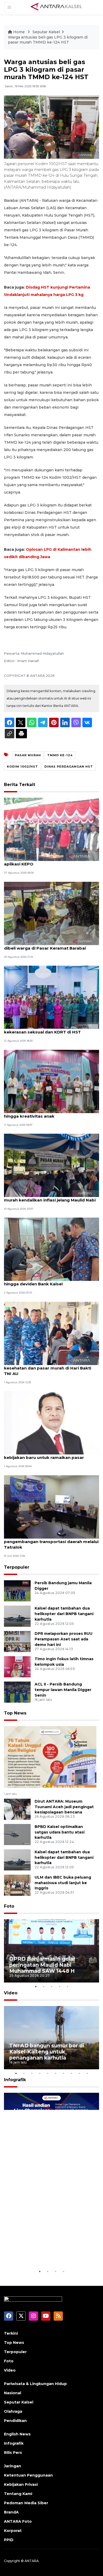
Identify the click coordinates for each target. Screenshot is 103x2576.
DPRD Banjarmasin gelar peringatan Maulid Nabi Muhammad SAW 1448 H (42, 1965)
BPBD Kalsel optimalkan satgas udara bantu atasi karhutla (60, 1832)
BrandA (11, 2512)
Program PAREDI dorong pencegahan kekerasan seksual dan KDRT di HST (44, 1029)
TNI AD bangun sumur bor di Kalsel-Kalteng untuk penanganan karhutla (47, 2052)
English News (17, 2434)
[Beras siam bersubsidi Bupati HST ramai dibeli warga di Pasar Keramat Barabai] (51, 913)
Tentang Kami (18, 2494)
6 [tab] (55, 2073)
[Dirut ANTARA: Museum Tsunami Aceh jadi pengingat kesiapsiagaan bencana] (17, 1809)
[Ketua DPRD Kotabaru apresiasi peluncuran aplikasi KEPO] (51, 829)
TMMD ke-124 (60, 755)
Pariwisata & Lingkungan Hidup (35, 2384)
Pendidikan (15, 2421)
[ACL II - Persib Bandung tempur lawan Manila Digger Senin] (17, 1692)
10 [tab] (87, 2073)
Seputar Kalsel (46, 32)
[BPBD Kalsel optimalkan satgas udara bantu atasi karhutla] (17, 1834)
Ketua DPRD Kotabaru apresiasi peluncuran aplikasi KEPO (50, 861)
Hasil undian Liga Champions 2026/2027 (48, 2252)
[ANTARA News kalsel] (57, 7)
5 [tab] (67, 1986)
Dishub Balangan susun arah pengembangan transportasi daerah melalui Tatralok (51, 1542)
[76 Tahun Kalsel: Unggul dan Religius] (50, 1757)
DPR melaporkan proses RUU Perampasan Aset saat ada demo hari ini (64, 1639)
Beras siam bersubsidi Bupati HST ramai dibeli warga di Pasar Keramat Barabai (47, 945)
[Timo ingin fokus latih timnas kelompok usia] (17, 1666)
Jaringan (13, 2466)
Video (11, 1993)
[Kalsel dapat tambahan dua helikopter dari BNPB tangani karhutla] (17, 1616)
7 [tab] (63, 2073)
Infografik (15, 2080)
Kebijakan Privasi (21, 2484)
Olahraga (13, 2411)
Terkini (11, 2333)
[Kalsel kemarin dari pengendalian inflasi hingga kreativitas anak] (51, 1081)
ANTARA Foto (18, 2521)
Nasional (13, 2393)
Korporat (13, 2531)
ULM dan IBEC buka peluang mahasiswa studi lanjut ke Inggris (63, 1883)
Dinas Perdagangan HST (69, 767)
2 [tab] (44, 1986)
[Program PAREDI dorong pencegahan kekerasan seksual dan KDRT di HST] (51, 997)
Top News (15, 1713)
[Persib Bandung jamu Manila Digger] (17, 1590)
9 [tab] (79, 2073)
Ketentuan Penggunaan (28, 2475)
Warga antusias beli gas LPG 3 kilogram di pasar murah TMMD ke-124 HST (48, 40)
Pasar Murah (28, 755)
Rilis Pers (13, 2453)
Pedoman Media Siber (26, 2503)
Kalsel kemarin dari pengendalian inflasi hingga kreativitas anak (46, 1113)
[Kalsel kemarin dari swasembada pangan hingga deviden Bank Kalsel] (51, 1249)
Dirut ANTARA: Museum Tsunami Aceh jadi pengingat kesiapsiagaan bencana (64, 1807)
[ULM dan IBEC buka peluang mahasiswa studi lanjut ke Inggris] (17, 1885)
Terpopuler (17, 1567)
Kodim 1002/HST (22, 767)
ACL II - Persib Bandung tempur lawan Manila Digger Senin (63, 1690)
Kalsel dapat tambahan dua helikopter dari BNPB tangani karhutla (64, 1614)
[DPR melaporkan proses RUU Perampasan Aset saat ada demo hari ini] (17, 1641)
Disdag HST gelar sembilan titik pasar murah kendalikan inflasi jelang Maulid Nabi (50, 1197)
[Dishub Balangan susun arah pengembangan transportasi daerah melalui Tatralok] (51, 1507)
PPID (9, 2540)
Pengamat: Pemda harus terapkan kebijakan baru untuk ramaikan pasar (44, 1455)
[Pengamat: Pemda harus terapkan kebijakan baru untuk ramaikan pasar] (51, 1422)
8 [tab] (71, 2073)
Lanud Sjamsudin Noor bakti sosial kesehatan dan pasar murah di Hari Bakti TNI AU (48, 1368)
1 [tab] (36, 1986)
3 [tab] (51, 1986)
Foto (9, 1906)
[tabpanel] (51, 1951)
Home (19, 32)
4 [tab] (59, 1986)
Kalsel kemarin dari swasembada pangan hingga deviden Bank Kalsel (48, 1281)
